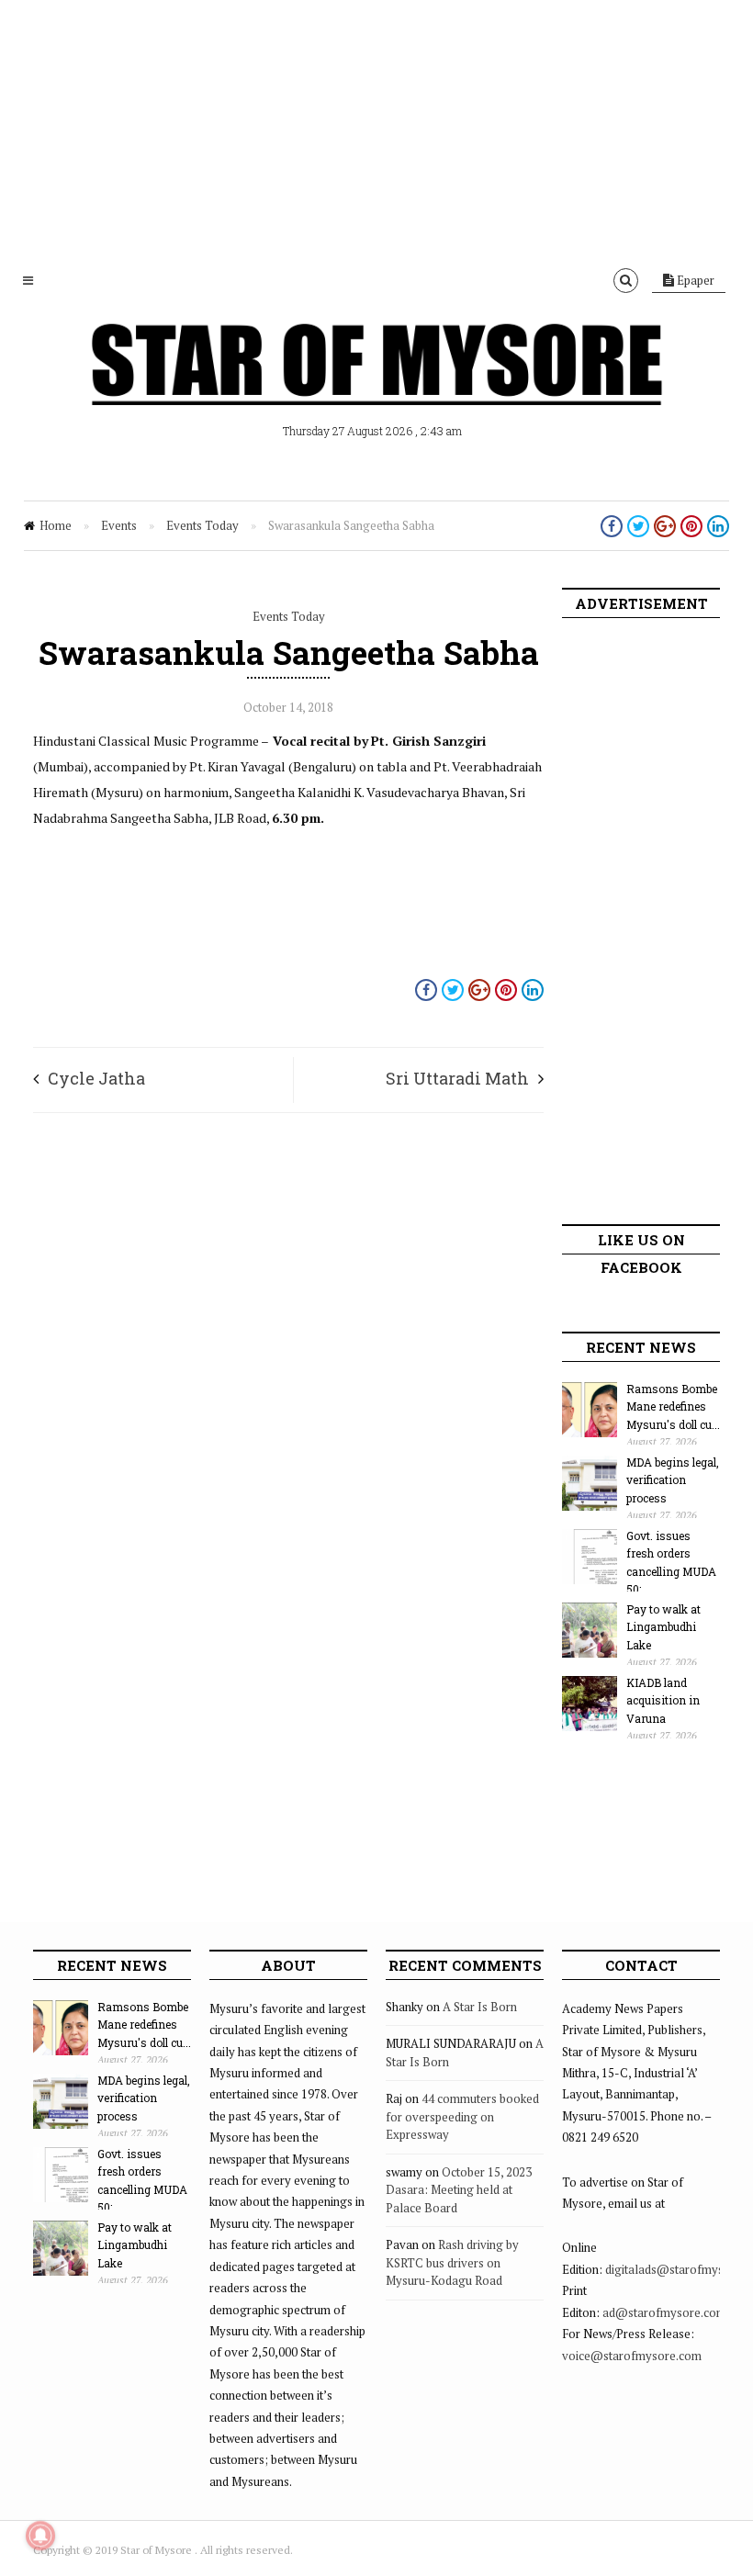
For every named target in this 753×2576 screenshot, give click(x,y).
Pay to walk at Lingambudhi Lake (663, 1627)
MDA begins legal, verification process (673, 1480)
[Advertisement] (376, 129)
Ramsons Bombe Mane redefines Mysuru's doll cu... (673, 1406)
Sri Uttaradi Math (457, 1078)
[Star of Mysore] (376, 386)
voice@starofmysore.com (632, 2356)
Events (119, 525)
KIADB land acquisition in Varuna (663, 1700)
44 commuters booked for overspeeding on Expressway (462, 2116)
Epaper (694, 280)
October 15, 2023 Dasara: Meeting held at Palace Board (459, 2190)
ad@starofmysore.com (664, 2312)
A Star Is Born (480, 2007)
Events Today (202, 525)
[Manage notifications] (40, 2536)
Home (56, 525)
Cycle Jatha (96, 1078)
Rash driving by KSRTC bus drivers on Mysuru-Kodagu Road (452, 2262)
